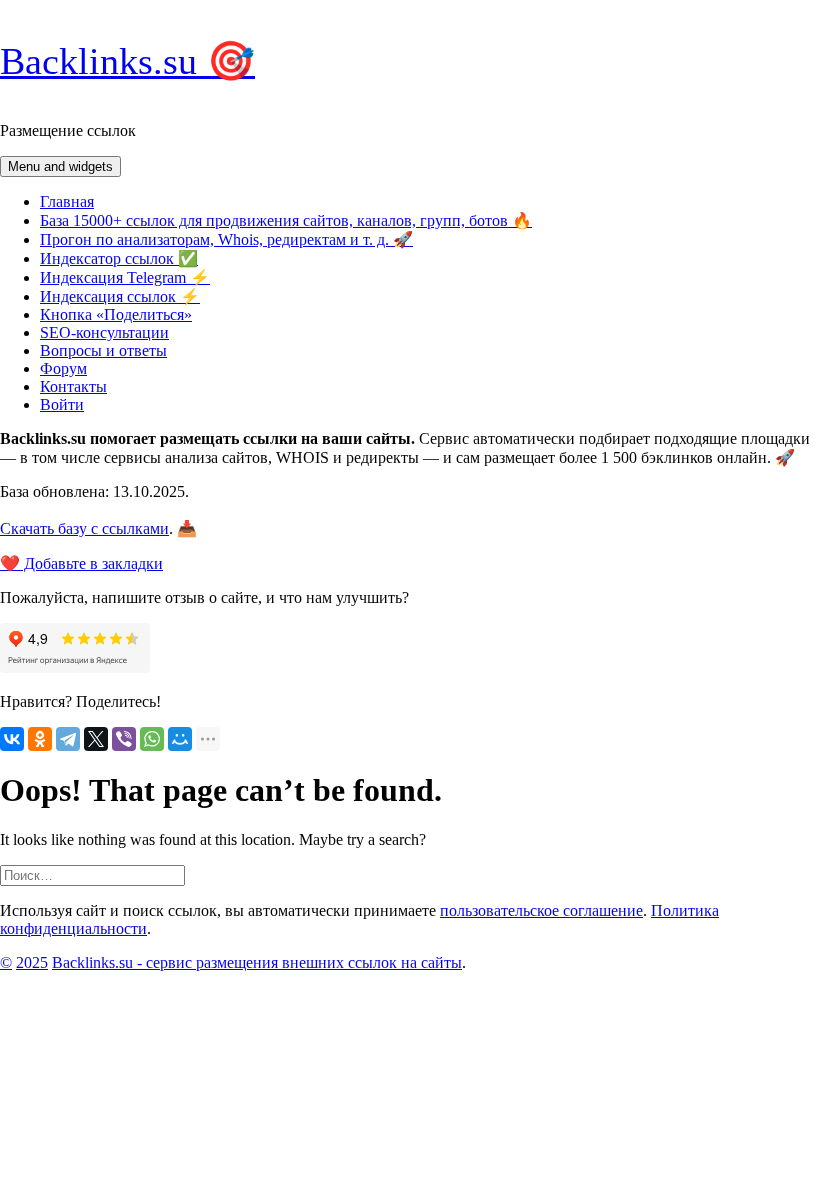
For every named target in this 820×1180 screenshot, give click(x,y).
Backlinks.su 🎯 (127, 61)
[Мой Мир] (180, 739)
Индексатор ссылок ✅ (119, 258)
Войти (62, 404)
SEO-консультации (104, 332)
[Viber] (124, 739)
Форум (63, 368)
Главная (67, 201)
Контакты (73, 386)
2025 (32, 962)
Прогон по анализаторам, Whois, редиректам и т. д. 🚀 (226, 239)
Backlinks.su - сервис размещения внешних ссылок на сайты (257, 962)
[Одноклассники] (40, 739)
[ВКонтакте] (12, 739)
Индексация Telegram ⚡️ (125, 277)
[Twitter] (96, 739)
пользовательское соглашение (541, 910)
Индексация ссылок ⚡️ (120, 296)
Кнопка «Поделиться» (116, 314)
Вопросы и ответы (103, 350)
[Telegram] (68, 739)
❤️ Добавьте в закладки (81, 563)
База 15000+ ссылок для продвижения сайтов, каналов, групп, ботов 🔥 (286, 220)
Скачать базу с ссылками (84, 528)
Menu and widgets (60, 166)
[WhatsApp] (152, 739)
